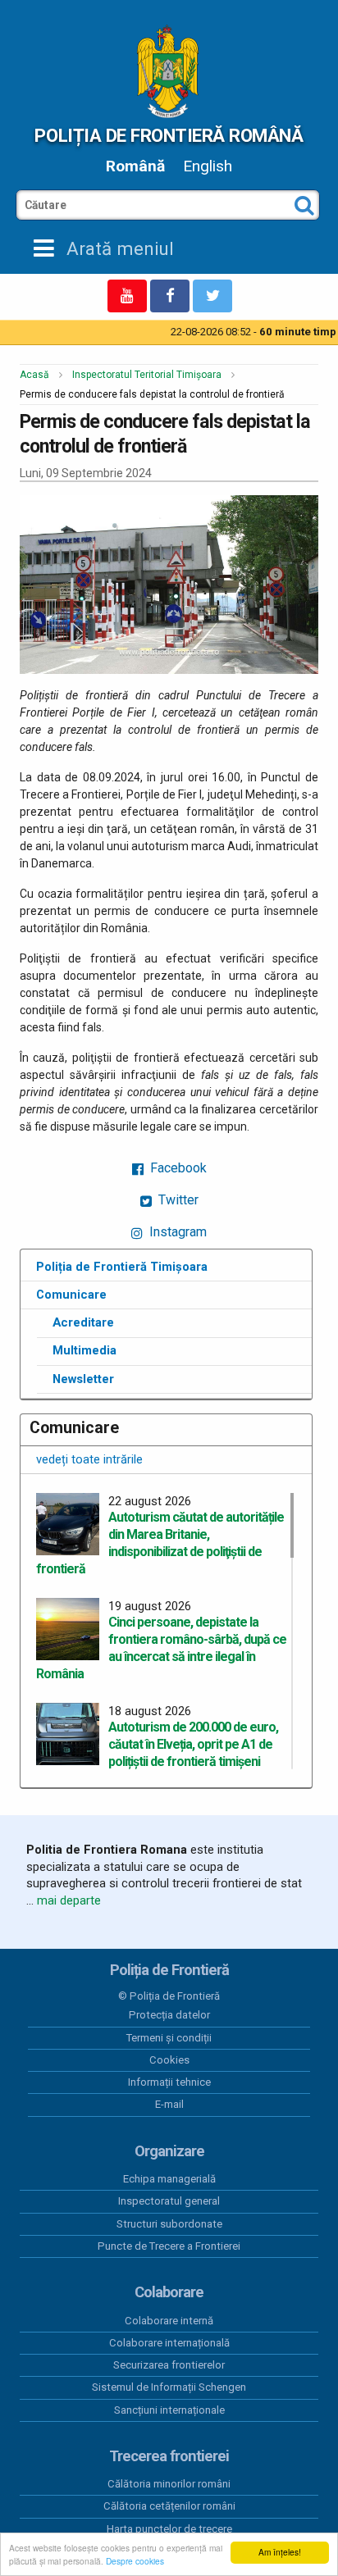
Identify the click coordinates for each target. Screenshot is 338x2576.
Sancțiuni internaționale (169, 2410)
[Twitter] (212, 296)
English (208, 166)
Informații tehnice (169, 2082)
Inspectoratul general (169, 2201)
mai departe (69, 1900)
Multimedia (84, 1350)
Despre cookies (135, 2561)
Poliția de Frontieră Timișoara (122, 1267)
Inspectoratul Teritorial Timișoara (147, 375)
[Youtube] (127, 296)
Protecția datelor (169, 2015)
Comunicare (71, 1295)
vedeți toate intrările (89, 1459)
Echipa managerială (169, 2179)
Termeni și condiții (169, 2038)
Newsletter (83, 1379)
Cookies (169, 2060)
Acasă (34, 375)
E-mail (169, 2104)
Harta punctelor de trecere (169, 2529)
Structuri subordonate (169, 2224)
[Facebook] (170, 296)
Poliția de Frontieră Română (169, 135)
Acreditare (83, 1322)
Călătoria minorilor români (169, 2484)
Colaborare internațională (169, 2343)
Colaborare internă (169, 2321)
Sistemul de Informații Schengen (169, 2387)
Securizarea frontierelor (169, 2365)
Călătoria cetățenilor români (169, 2506)
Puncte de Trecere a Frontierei (169, 2246)
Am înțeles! (280, 2552)
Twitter (177, 1200)
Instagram (176, 1232)
